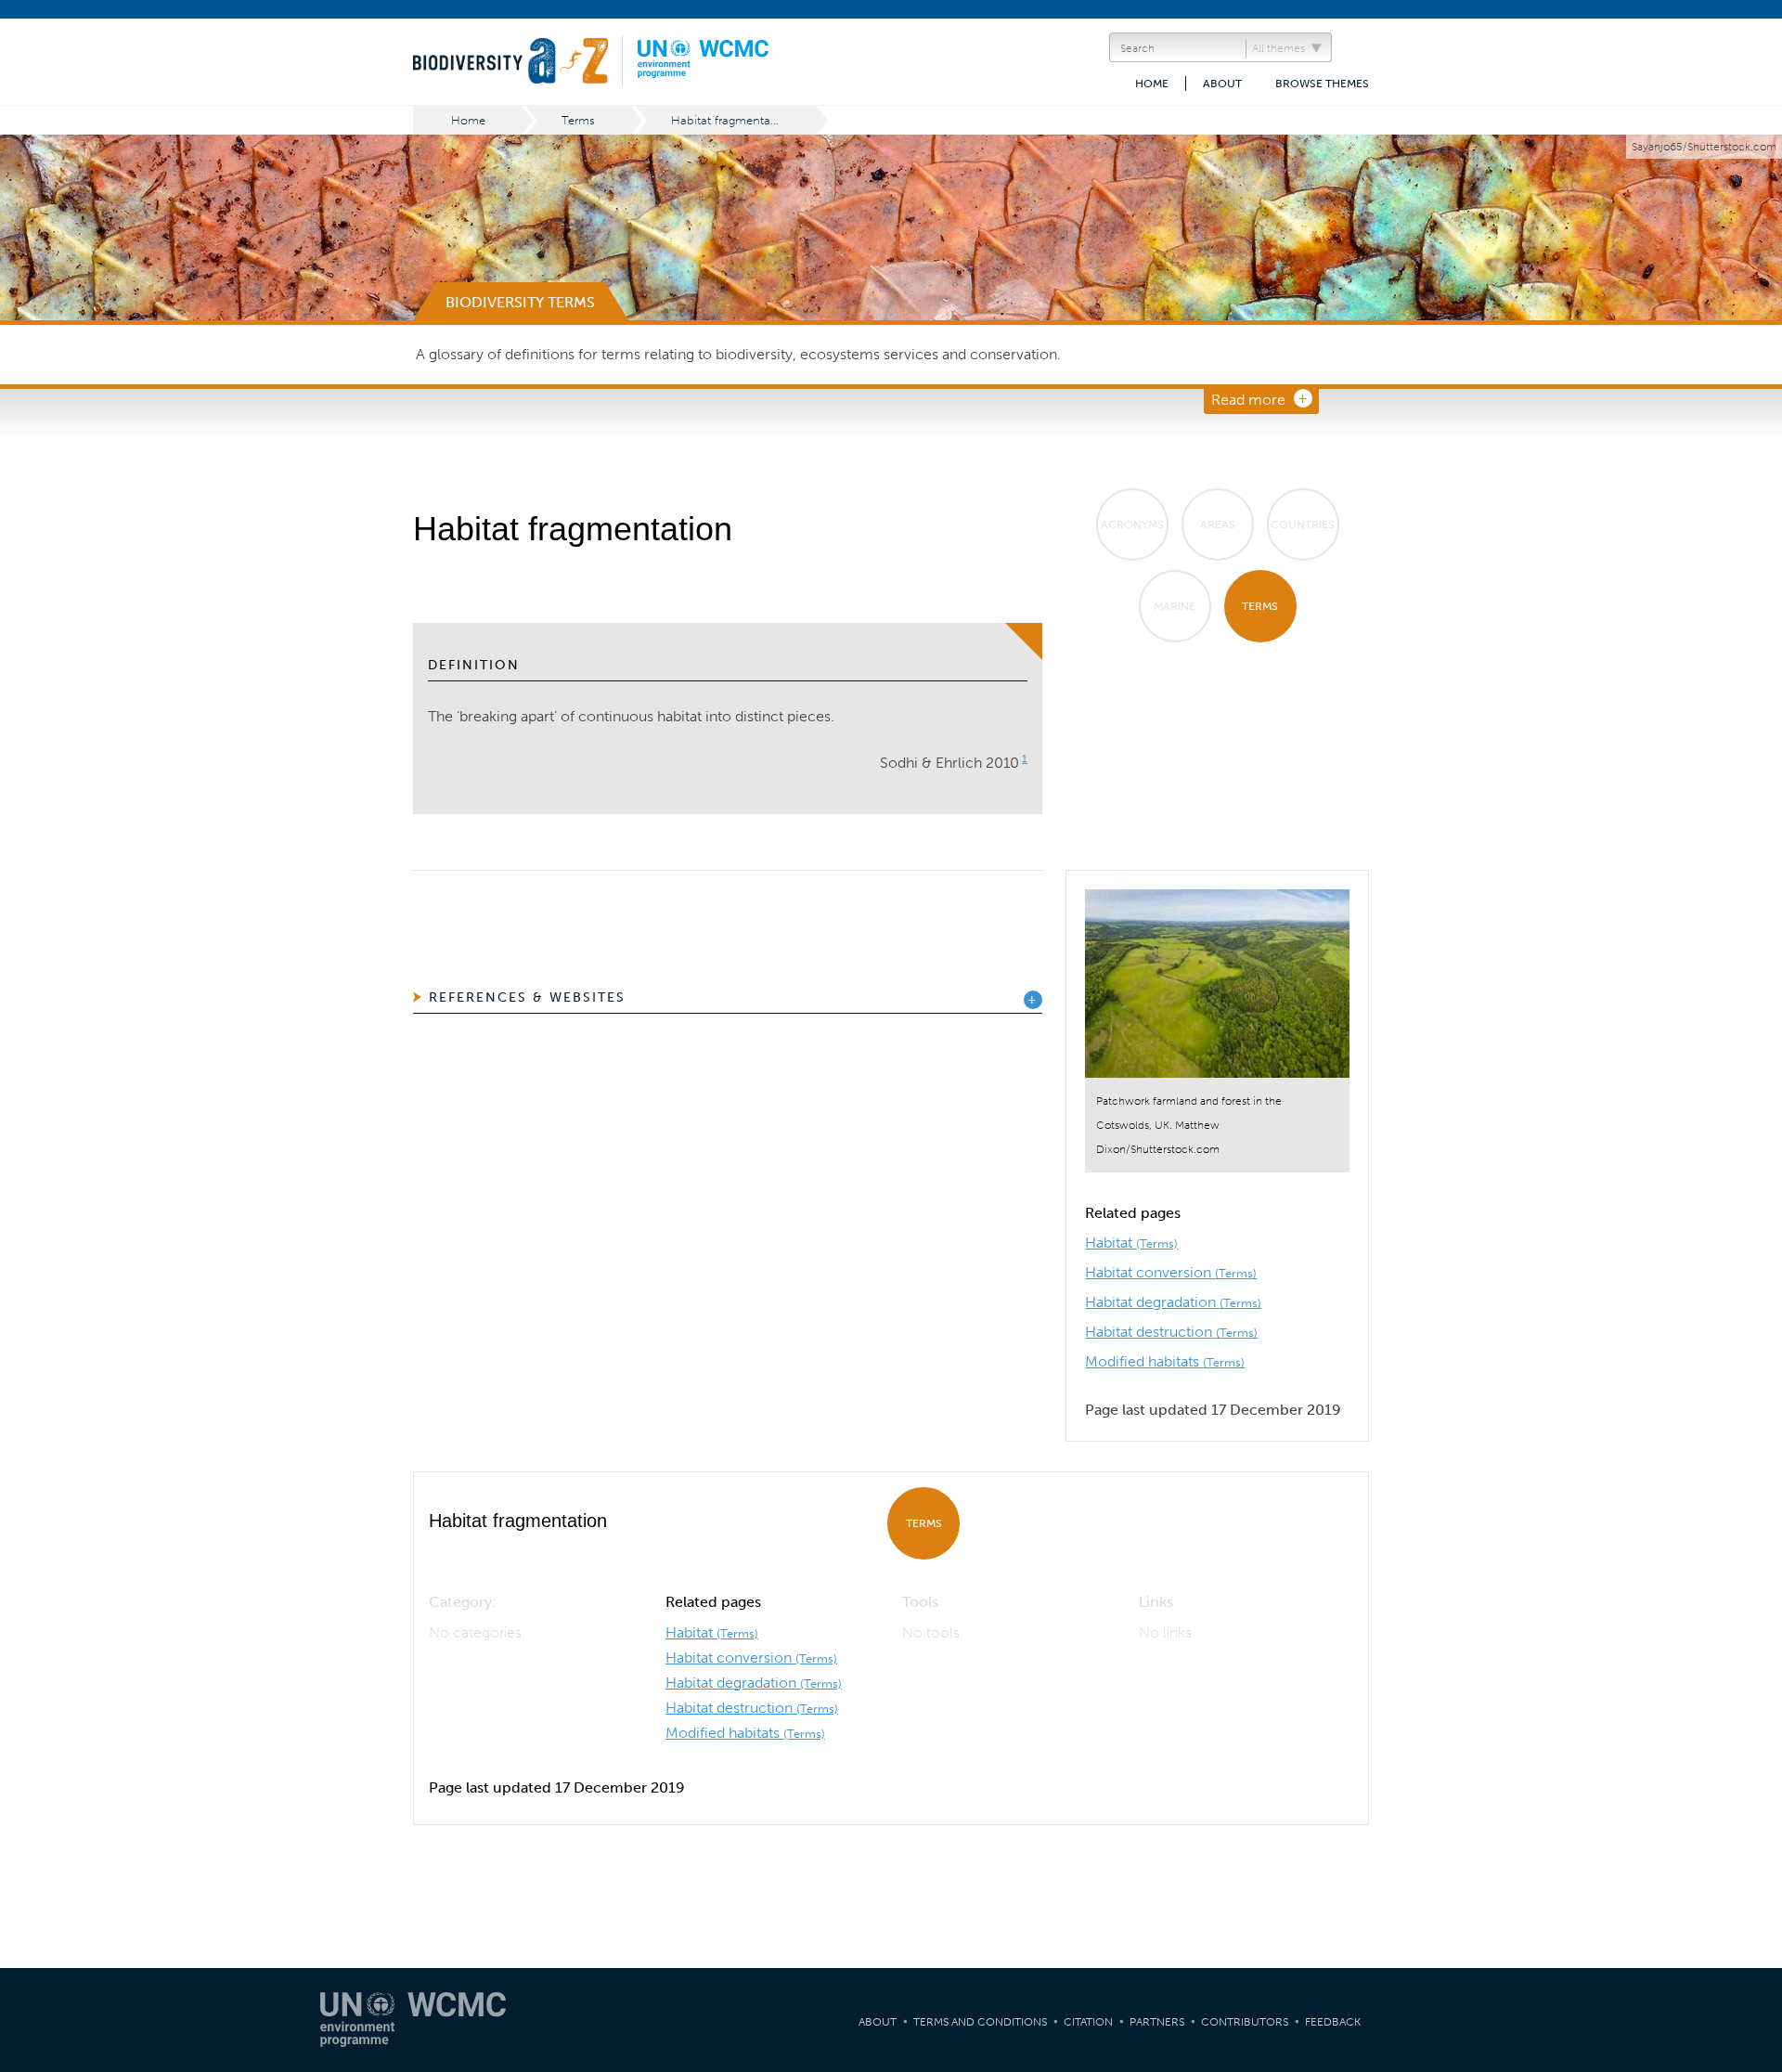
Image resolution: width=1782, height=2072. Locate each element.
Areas (1218, 524)
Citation (1088, 2022)
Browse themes (1322, 84)
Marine (1175, 606)
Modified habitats (1165, 1361)
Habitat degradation (1173, 1302)
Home (1152, 84)
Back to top (1750, 1795)
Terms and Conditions (980, 2022)
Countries (1303, 524)
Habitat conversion (1171, 1272)
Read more (1248, 400)
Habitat (1131, 1243)
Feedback (1333, 2022)
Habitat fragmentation (731, 120)
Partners (1157, 2022)
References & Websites (527, 997)
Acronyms (1132, 524)
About (1222, 84)
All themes (1278, 48)
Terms (578, 120)
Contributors (1245, 2022)
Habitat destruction (1171, 1332)
